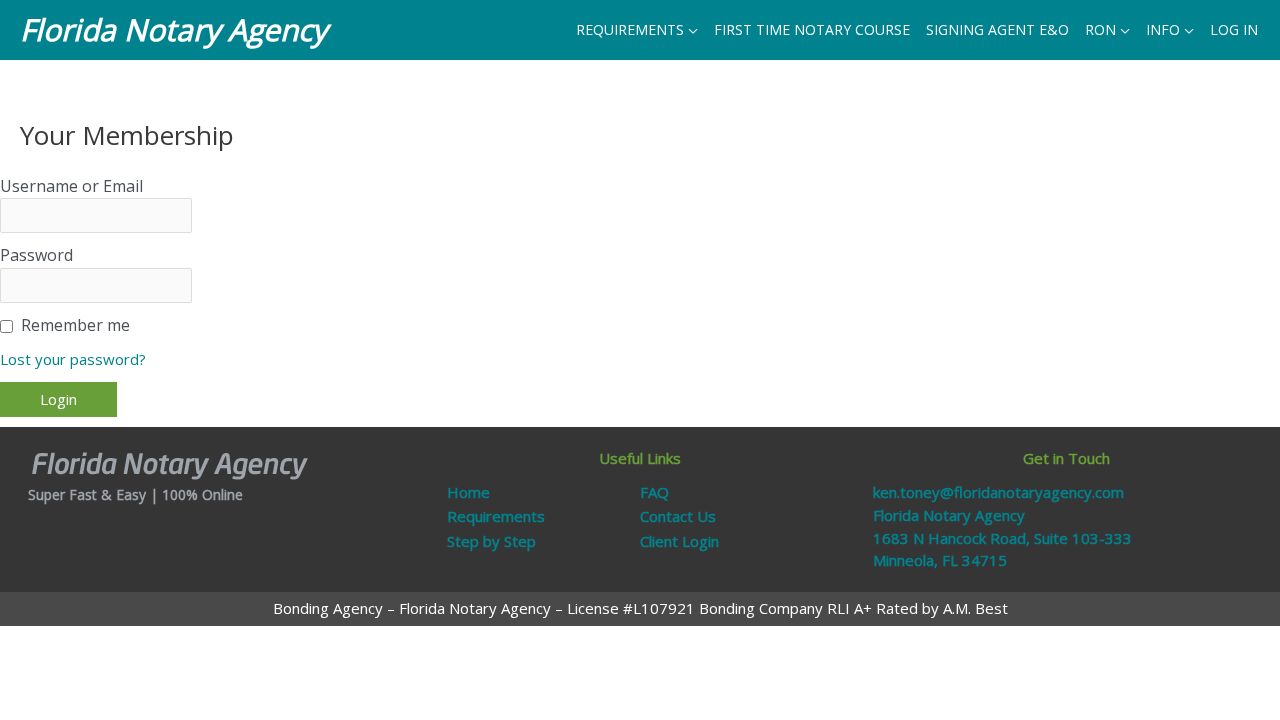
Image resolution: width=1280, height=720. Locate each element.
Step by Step (491, 541)
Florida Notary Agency (173, 29)
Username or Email (71, 186)
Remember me (75, 325)
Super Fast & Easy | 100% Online (135, 494)
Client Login (679, 541)
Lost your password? (73, 359)
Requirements (496, 516)
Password (36, 255)
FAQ (654, 492)
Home (468, 492)
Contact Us (678, 516)
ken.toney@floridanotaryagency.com (998, 492)
